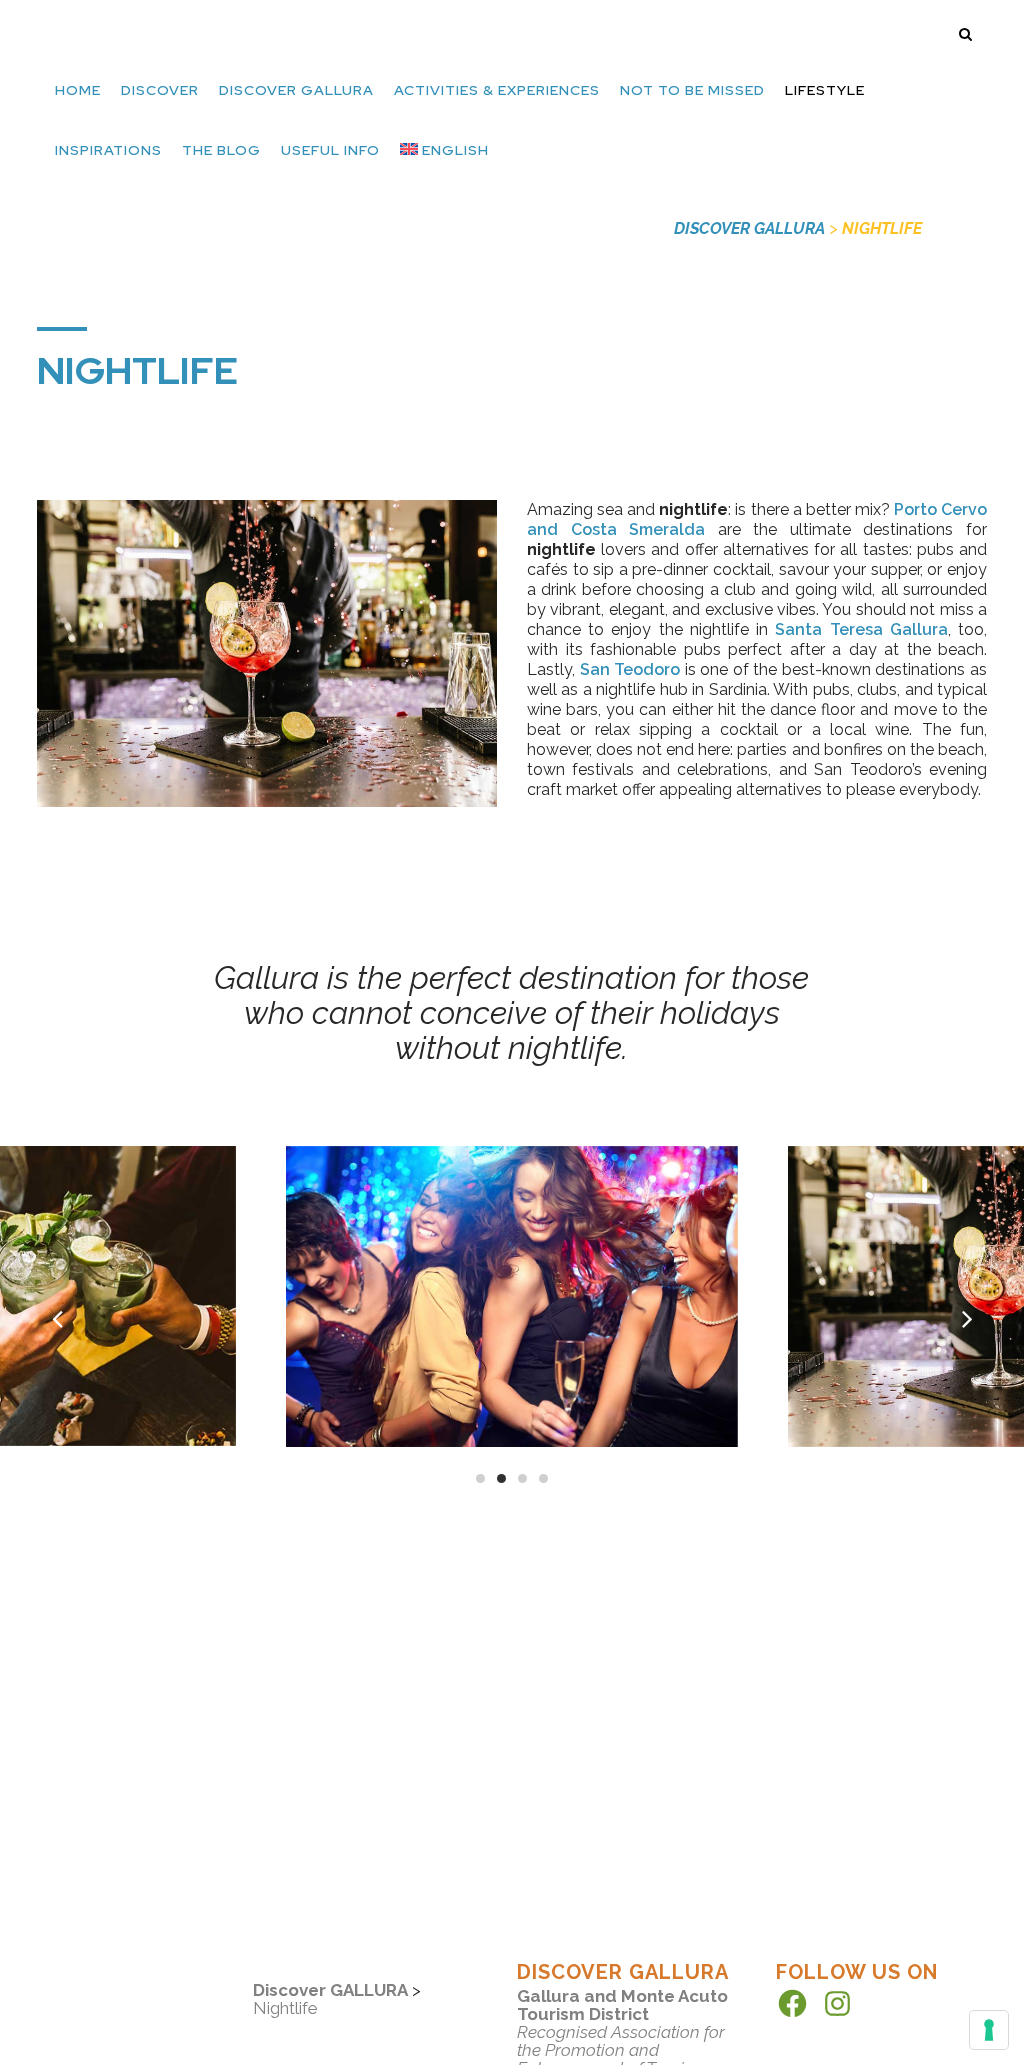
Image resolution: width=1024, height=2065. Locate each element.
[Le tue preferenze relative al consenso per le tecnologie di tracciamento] (989, 2030)
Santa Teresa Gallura (861, 629)
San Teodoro (630, 669)
